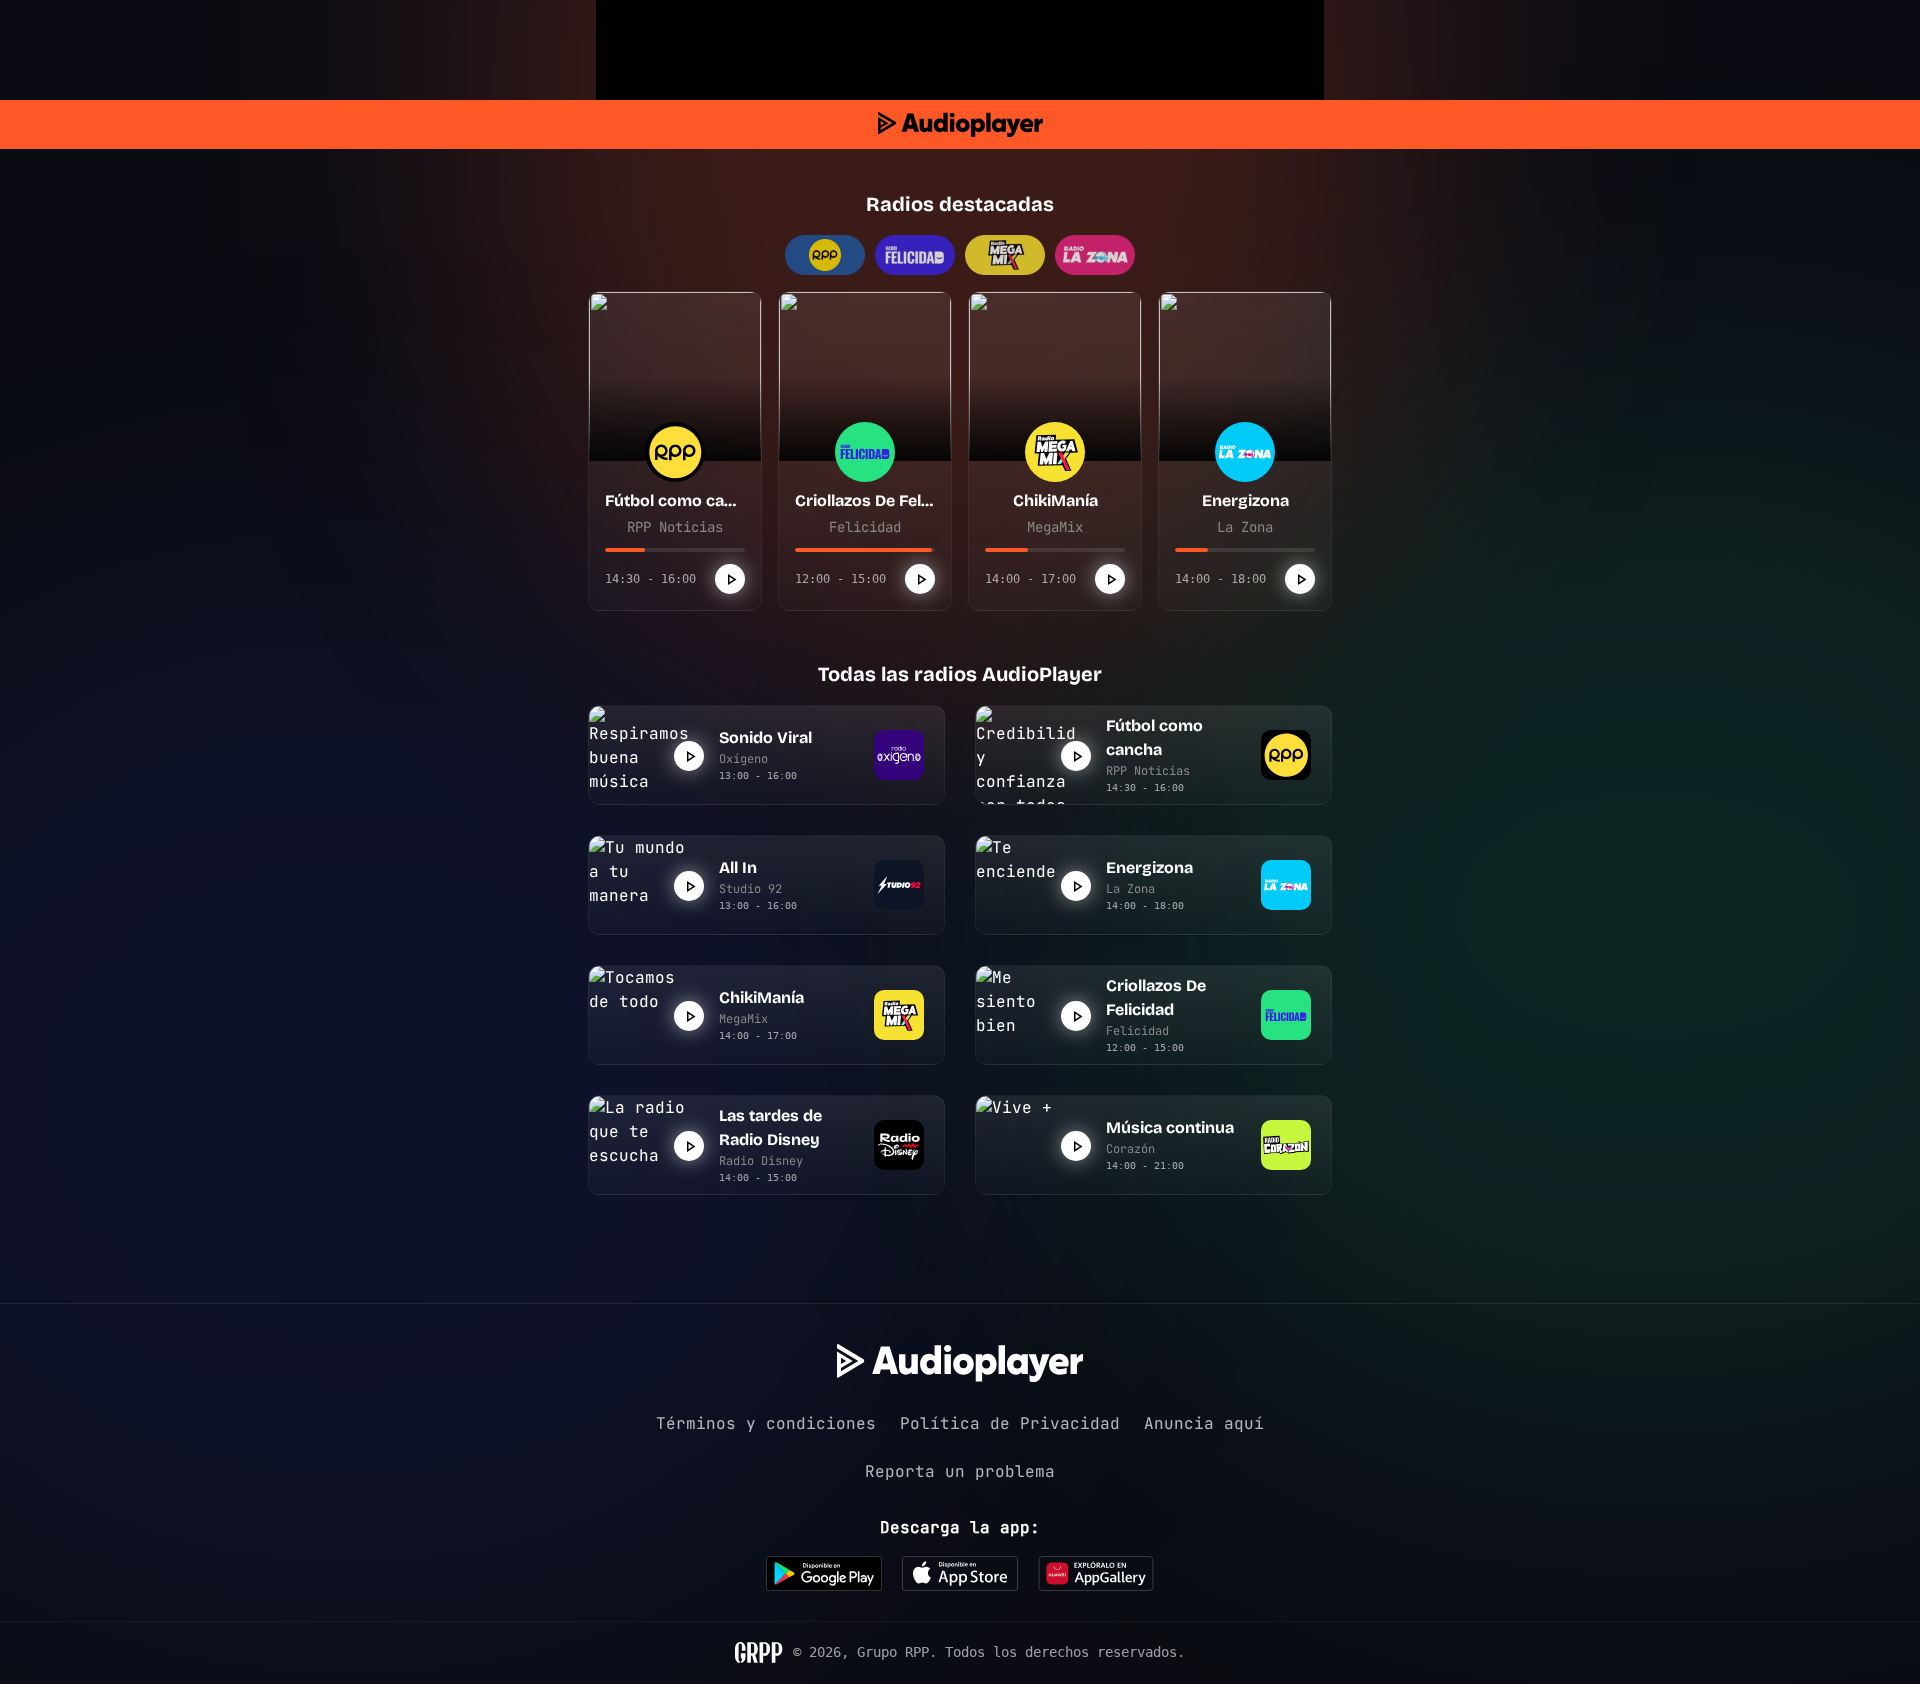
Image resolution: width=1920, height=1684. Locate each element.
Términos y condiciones (766, 1423)
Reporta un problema (960, 1471)
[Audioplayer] (960, 124)
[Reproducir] (730, 579)
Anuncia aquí (1204, 1423)
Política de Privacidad (1010, 1423)
